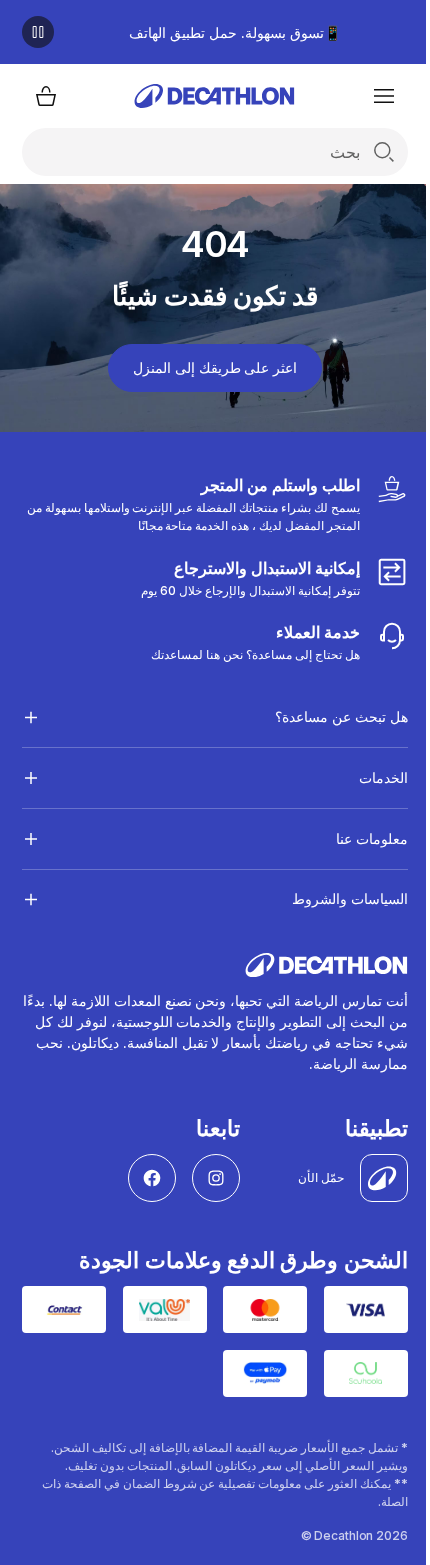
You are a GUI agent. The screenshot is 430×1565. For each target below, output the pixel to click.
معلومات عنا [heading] (356, 838)
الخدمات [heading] (368, 777)
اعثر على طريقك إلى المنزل (215, 367)
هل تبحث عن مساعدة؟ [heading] (326, 716)
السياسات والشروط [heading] (334, 898)
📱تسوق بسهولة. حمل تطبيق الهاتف (234, 32)
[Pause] (38, 32)
